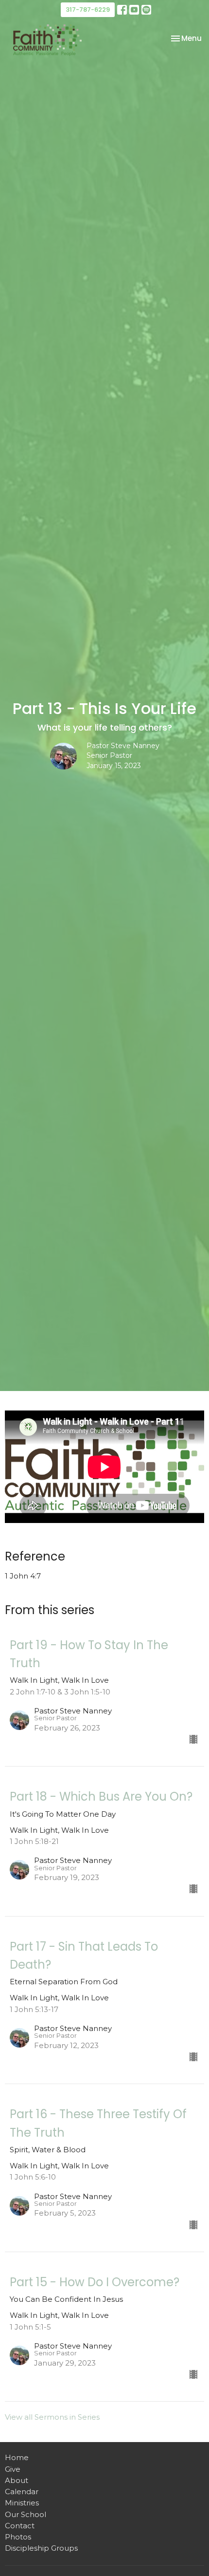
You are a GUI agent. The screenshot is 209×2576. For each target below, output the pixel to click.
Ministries (22, 2503)
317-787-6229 (88, 9)
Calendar (22, 2491)
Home (17, 2457)
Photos (18, 2537)
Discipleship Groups (41, 2548)
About (17, 2480)
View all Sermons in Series (52, 2417)
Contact (20, 2526)
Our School (26, 2514)
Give (13, 2469)
